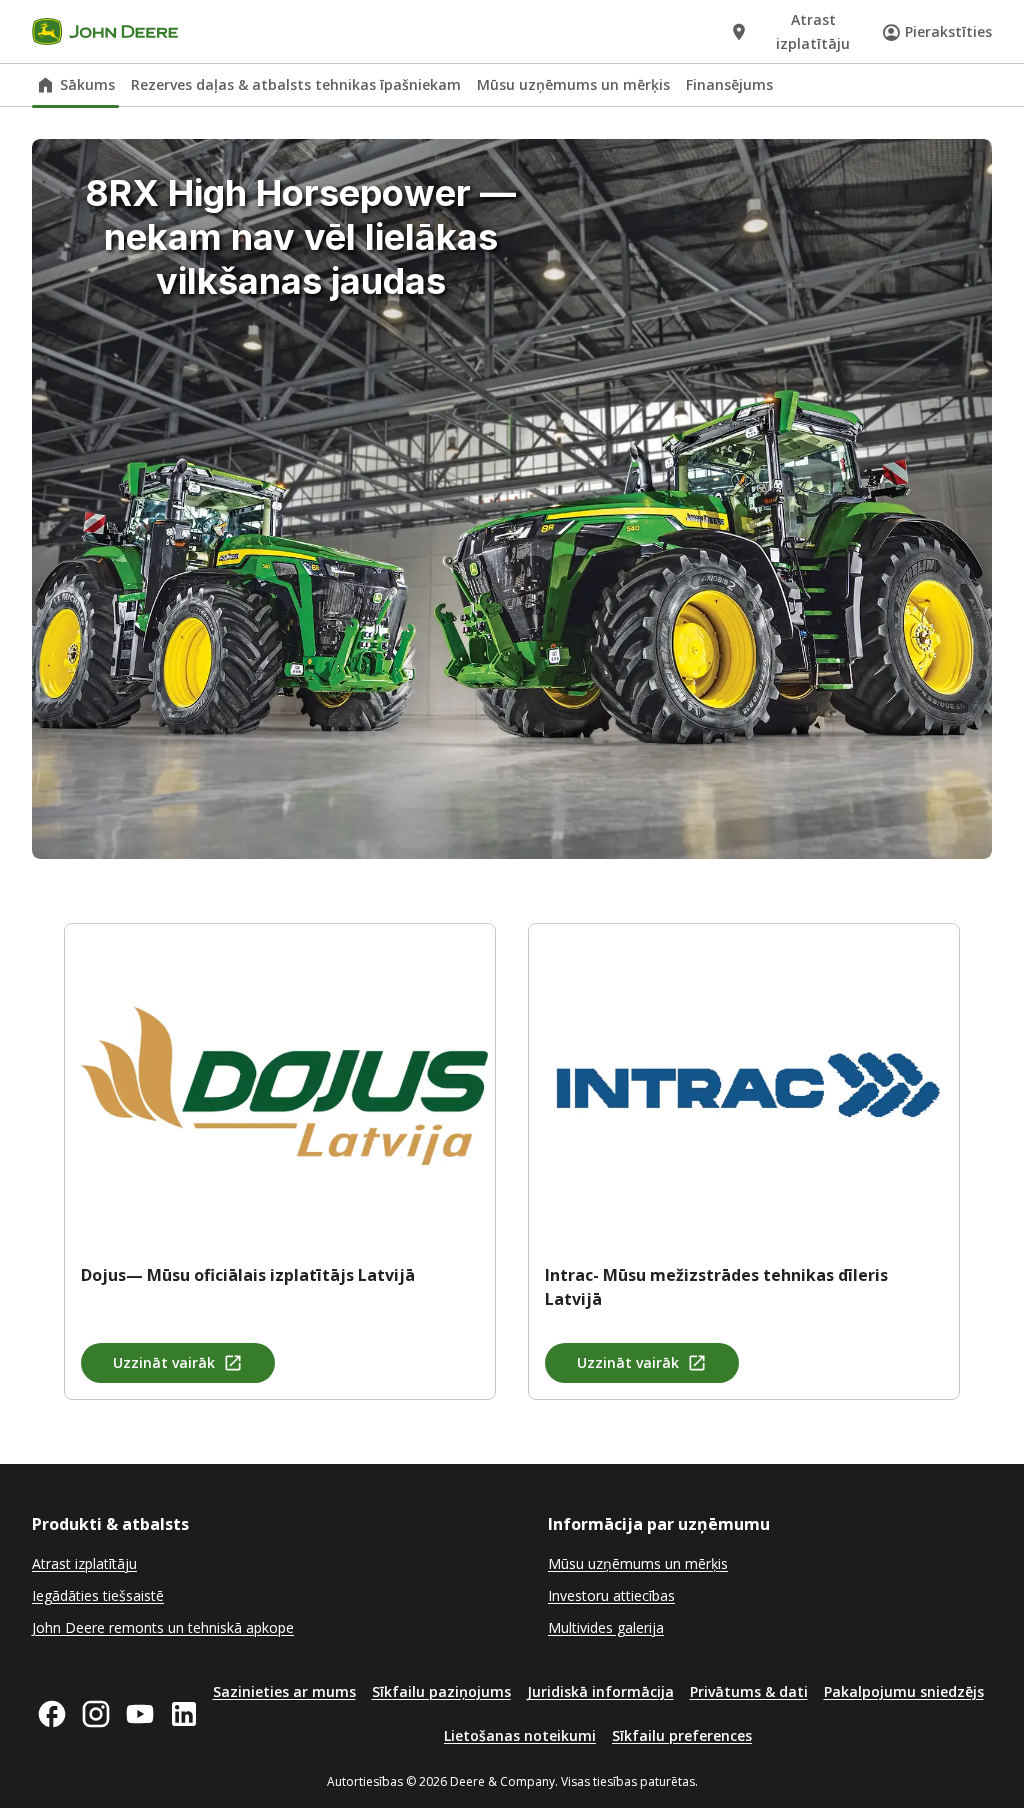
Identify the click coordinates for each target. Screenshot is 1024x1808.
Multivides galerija (606, 1627)
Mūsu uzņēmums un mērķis (573, 84)
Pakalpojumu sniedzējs (904, 1691)
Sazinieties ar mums (284, 1691)
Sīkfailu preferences (682, 1735)
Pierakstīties (948, 31)
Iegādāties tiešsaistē (98, 1595)
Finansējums (729, 84)
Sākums (87, 84)
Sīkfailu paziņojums (441, 1691)
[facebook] (52, 1714)
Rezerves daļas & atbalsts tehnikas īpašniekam (296, 84)
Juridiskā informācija (600, 1691)
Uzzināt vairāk (164, 1362)
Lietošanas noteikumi (520, 1735)
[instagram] (96, 1714)
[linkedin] (184, 1714)
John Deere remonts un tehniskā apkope (163, 1627)
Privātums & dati (749, 1691)
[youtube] (140, 1714)
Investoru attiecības (611, 1595)
